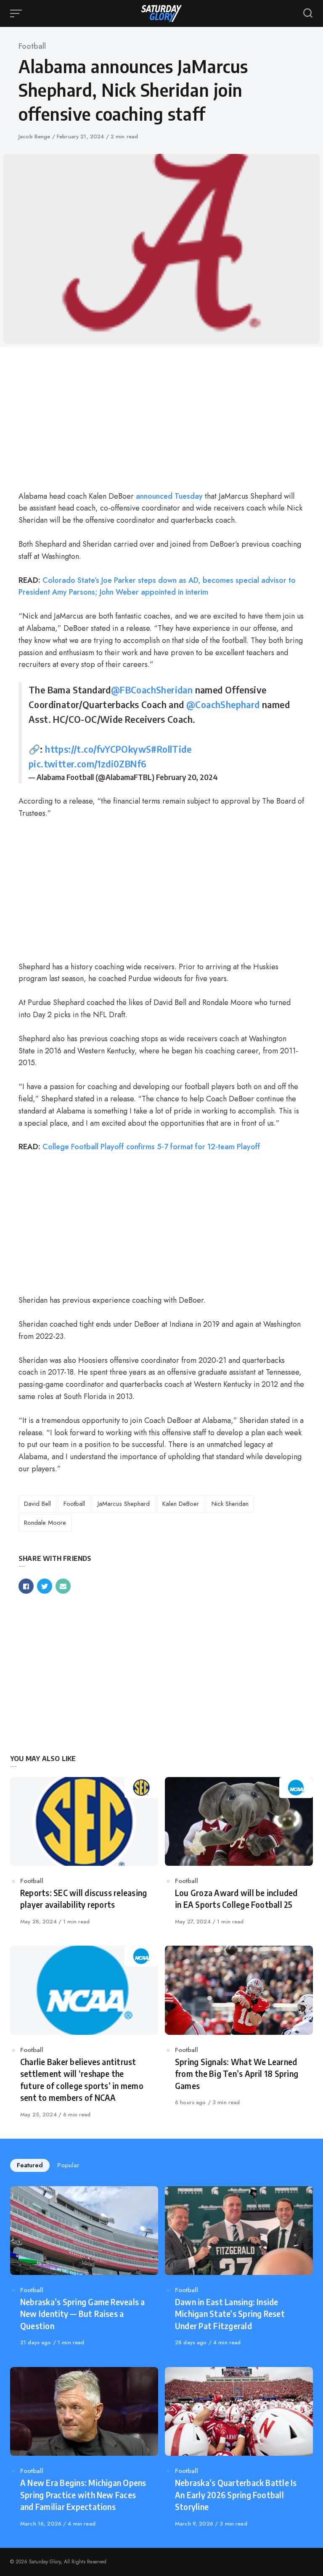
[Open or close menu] (17, 13)
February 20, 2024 (187, 777)
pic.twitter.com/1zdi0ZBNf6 (87, 764)
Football (32, 46)
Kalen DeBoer (181, 1504)
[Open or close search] (308, 13)
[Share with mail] (63, 1586)
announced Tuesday (169, 496)
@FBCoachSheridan (152, 690)
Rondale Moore (45, 1523)
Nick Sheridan (230, 1504)
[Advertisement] (161, 420)
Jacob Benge (35, 136)
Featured (30, 2165)
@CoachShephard (223, 704)
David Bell (37, 1504)
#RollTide (171, 749)
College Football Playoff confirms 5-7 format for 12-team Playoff (151, 1147)
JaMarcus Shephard (124, 1504)
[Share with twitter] (45, 1586)
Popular (68, 2165)
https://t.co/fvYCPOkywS (98, 749)
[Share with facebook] (26, 1586)
